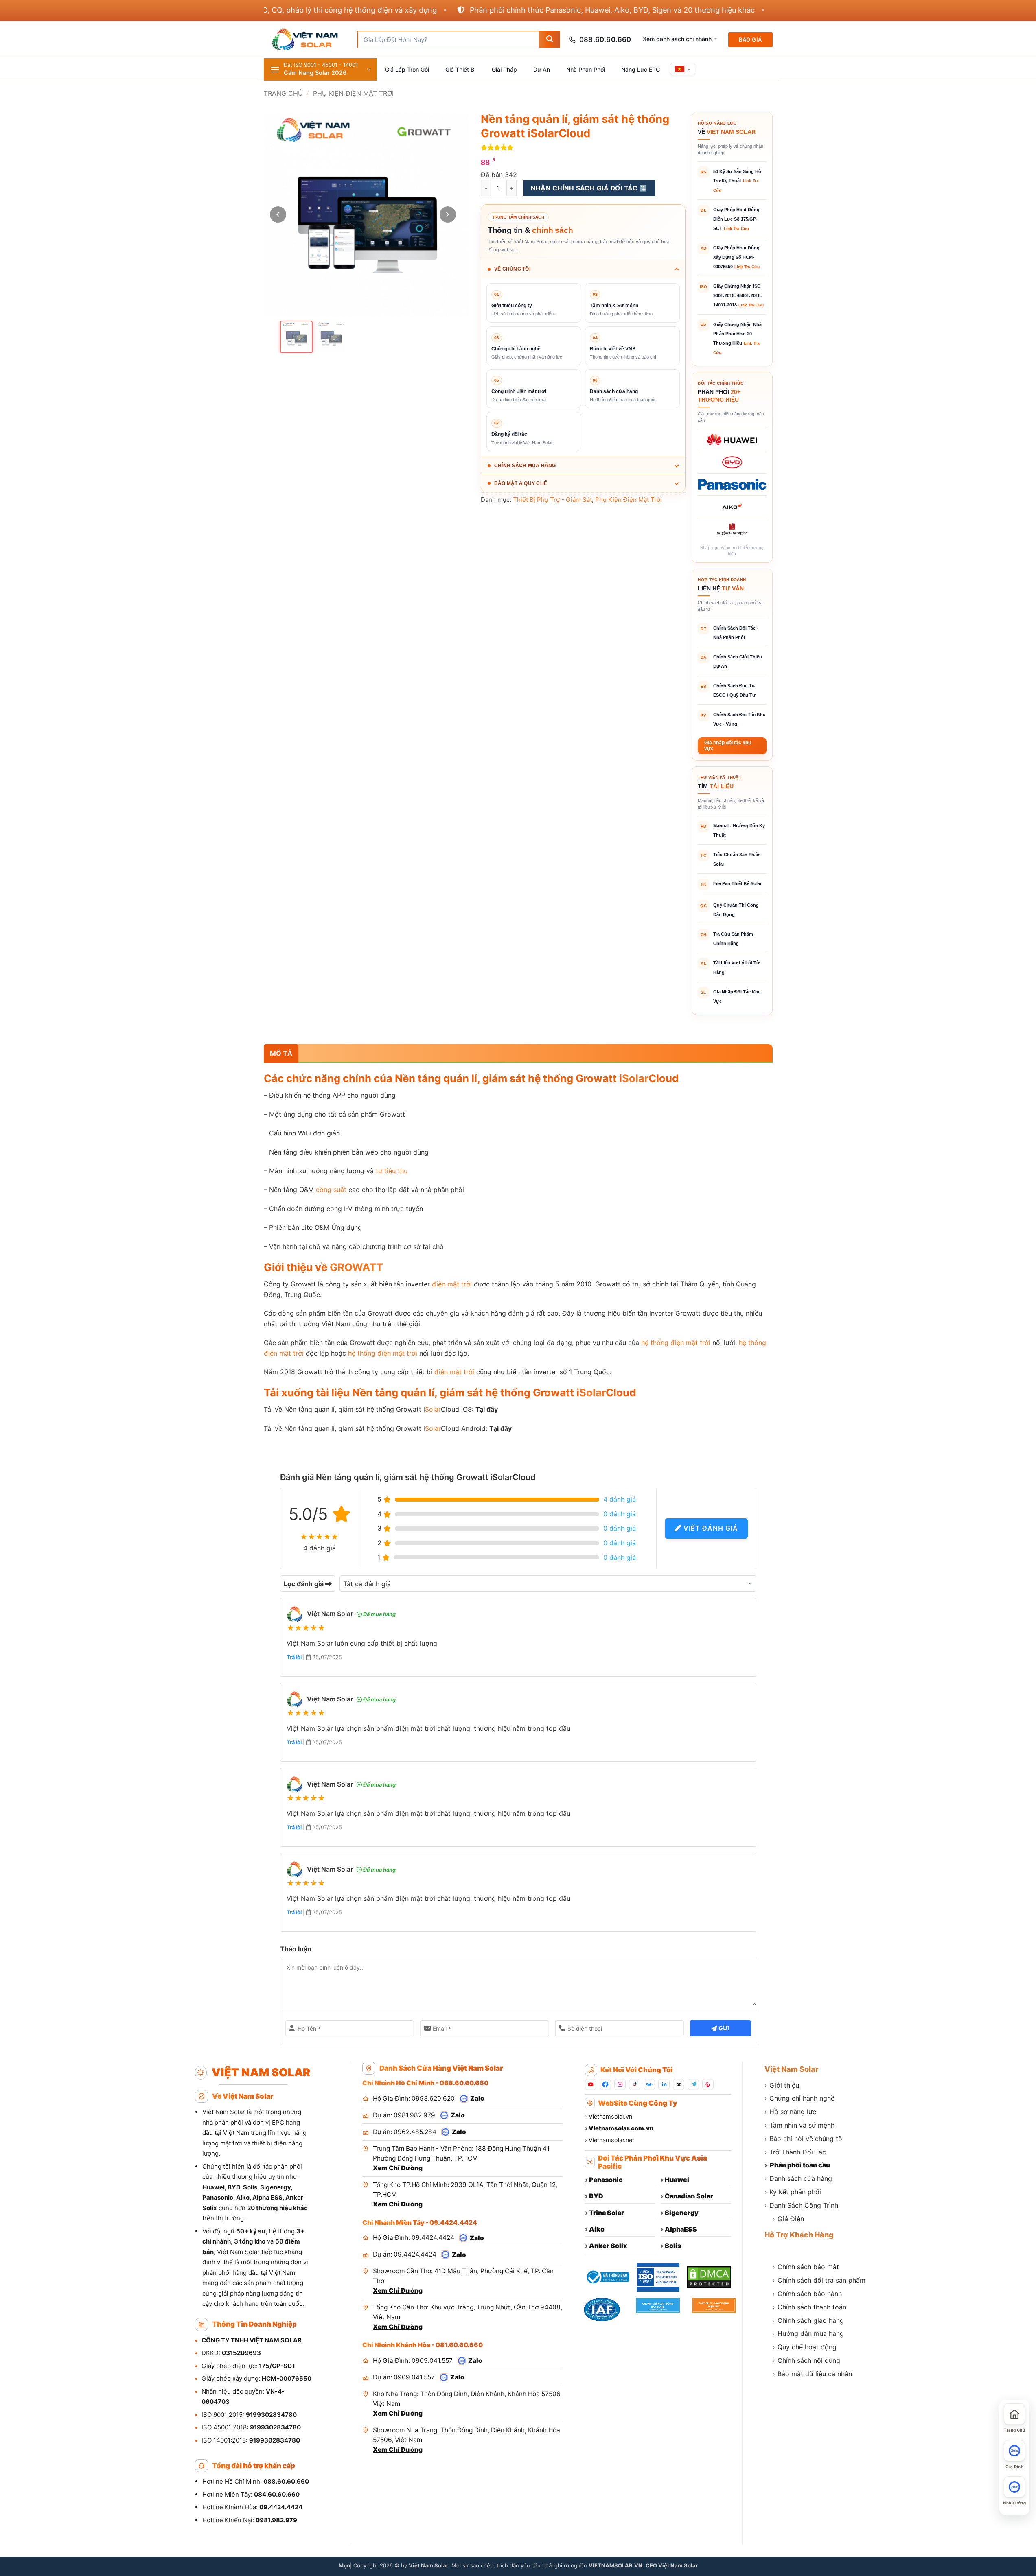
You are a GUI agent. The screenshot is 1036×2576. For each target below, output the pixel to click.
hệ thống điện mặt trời (676, 1343)
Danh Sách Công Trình (801, 2205)
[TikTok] (635, 2084)
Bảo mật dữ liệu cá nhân (812, 2374)
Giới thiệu (782, 2085)
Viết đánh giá (710, 1528)
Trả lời (295, 1657)
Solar (635, 1078)
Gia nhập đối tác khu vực (728, 746)
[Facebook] (605, 2084)
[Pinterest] (708, 2084)
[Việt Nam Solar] (304, 39)
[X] (679, 2084)
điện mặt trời (452, 1284)
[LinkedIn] (664, 2084)
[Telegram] (693, 2084)
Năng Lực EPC (641, 69)
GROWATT (356, 1267)
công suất (331, 1190)
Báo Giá (750, 39)
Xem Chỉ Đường (398, 2168)
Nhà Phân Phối (586, 69)
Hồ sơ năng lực (790, 2112)
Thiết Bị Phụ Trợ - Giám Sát (552, 500)
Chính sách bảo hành (807, 2294)
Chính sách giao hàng (808, 2320)
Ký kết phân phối (793, 2192)
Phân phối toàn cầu (797, 2165)
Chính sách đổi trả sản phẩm (819, 2280)
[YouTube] (591, 2084)
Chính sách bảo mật (806, 2267)
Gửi (723, 2028)
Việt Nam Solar (792, 2069)
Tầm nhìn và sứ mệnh (799, 2125)
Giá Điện (788, 2219)
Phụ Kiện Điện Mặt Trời (353, 93)
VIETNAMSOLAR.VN (615, 2565)
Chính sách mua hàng (525, 466)
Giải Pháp (504, 69)
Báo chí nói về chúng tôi (804, 2139)
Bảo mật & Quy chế (521, 483)
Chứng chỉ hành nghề (799, 2098)
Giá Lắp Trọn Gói (407, 69)
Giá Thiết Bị (460, 69)
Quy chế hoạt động (805, 2347)
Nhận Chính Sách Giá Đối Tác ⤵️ (589, 188)
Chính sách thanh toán (809, 2307)
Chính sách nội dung (806, 2360)
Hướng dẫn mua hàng (808, 2333)
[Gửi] (549, 39)
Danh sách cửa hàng (798, 2178)
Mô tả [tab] (281, 1053)
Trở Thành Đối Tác (795, 2152)
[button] (320, 69)
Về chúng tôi (512, 269)
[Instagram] (620, 2084)
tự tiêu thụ (392, 1171)
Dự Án (542, 69)
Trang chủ (283, 93)
